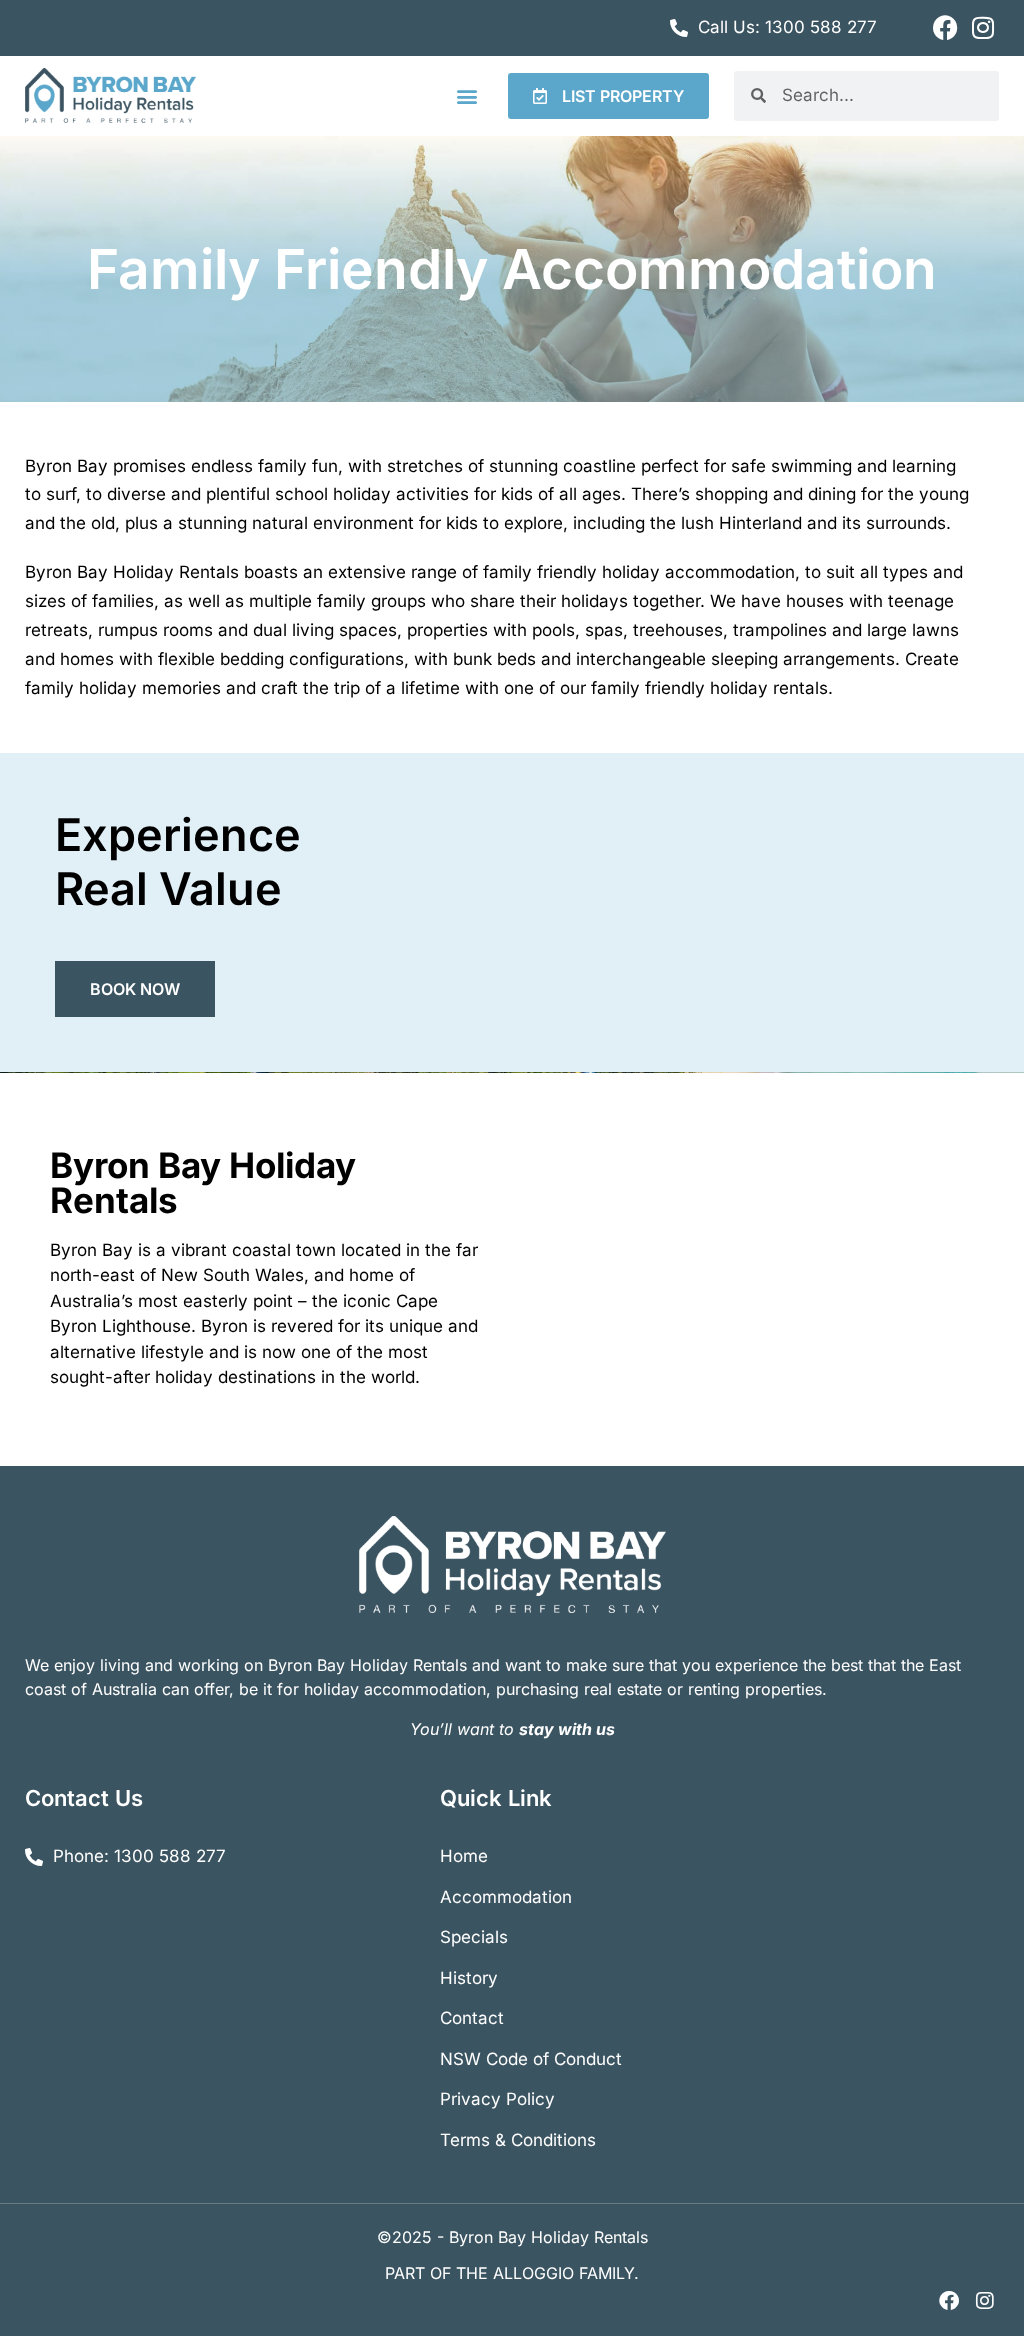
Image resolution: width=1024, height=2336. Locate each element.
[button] (466, 95)
